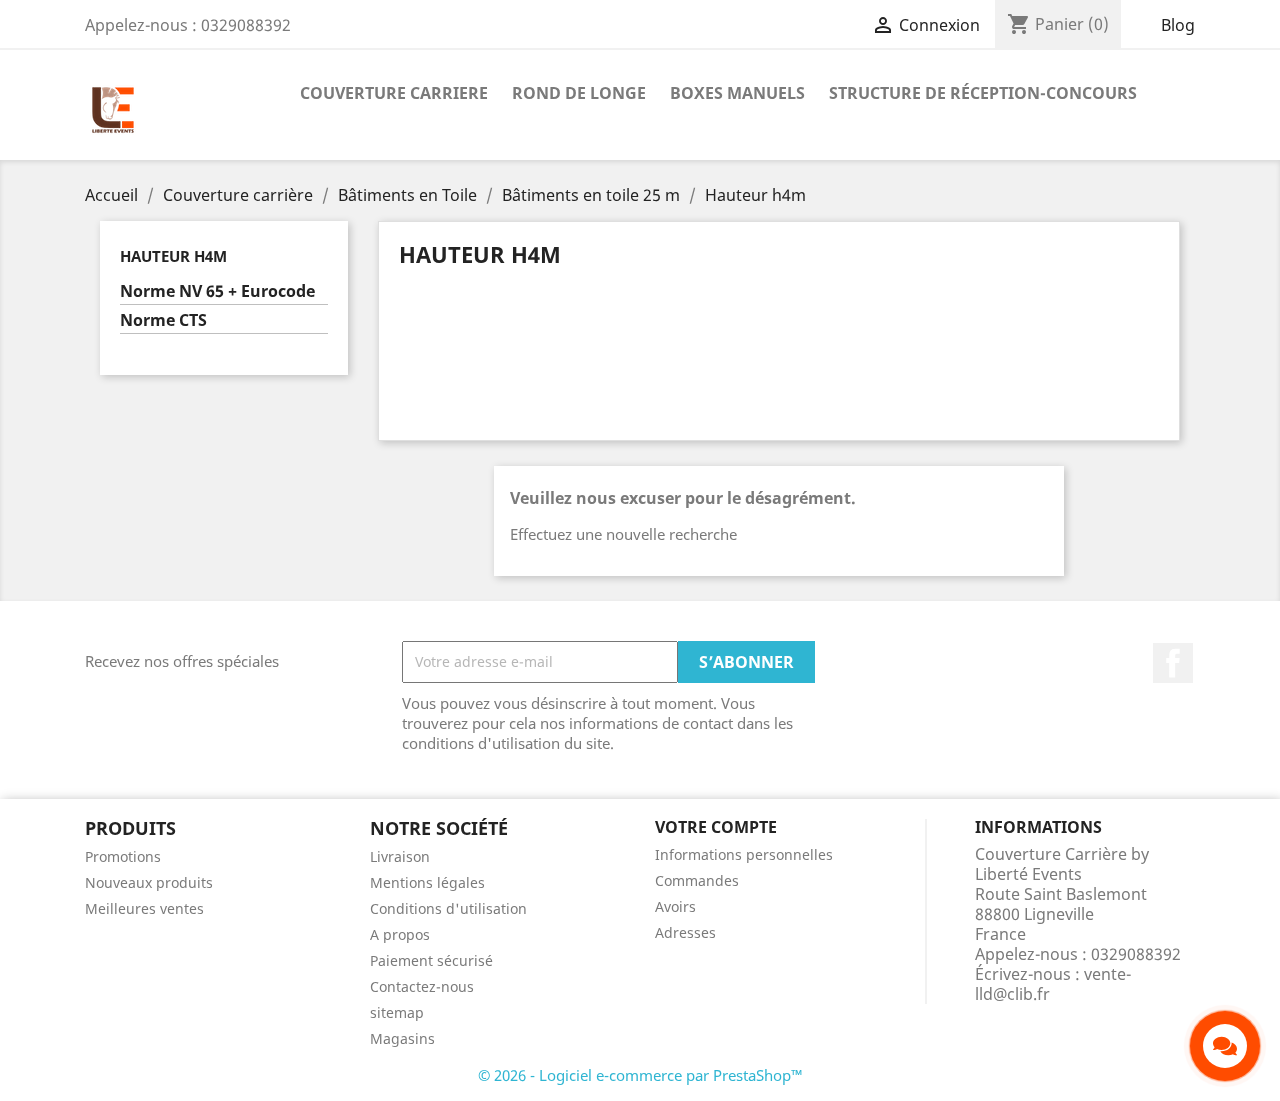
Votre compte (716, 827)
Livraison (400, 856)
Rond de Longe (579, 93)
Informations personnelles (744, 854)
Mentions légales (427, 882)
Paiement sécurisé (431, 960)
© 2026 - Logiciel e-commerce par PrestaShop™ (640, 1075)
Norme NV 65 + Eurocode (217, 291)
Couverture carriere (394, 93)
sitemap (397, 1012)
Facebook (1173, 663)
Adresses (685, 932)
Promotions (123, 856)
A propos (400, 934)
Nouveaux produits (149, 882)
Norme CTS (163, 320)
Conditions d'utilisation (448, 908)
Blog (1178, 25)
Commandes (697, 880)
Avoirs (675, 906)
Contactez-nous (422, 986)
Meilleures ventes (144, 908)
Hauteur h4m (173, 256)
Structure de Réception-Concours (983, 93)
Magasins (402, 1038)
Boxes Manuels (737, 93)
